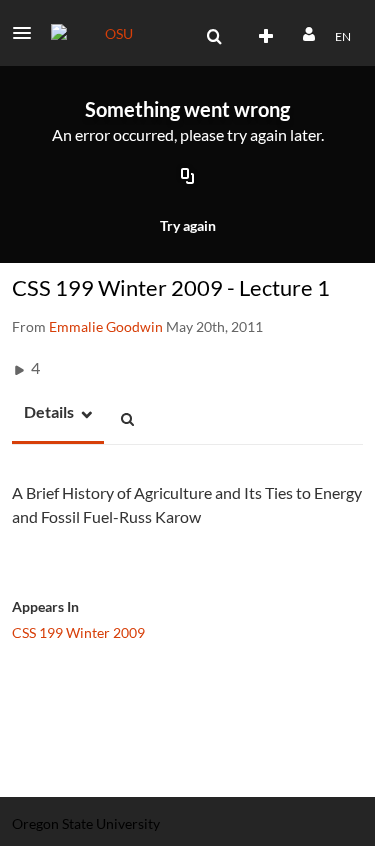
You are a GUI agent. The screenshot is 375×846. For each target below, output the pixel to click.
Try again (188, 225)
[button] (28, 33)
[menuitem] (214, 37)
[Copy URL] (188, 178)
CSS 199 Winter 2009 (78, 632)
